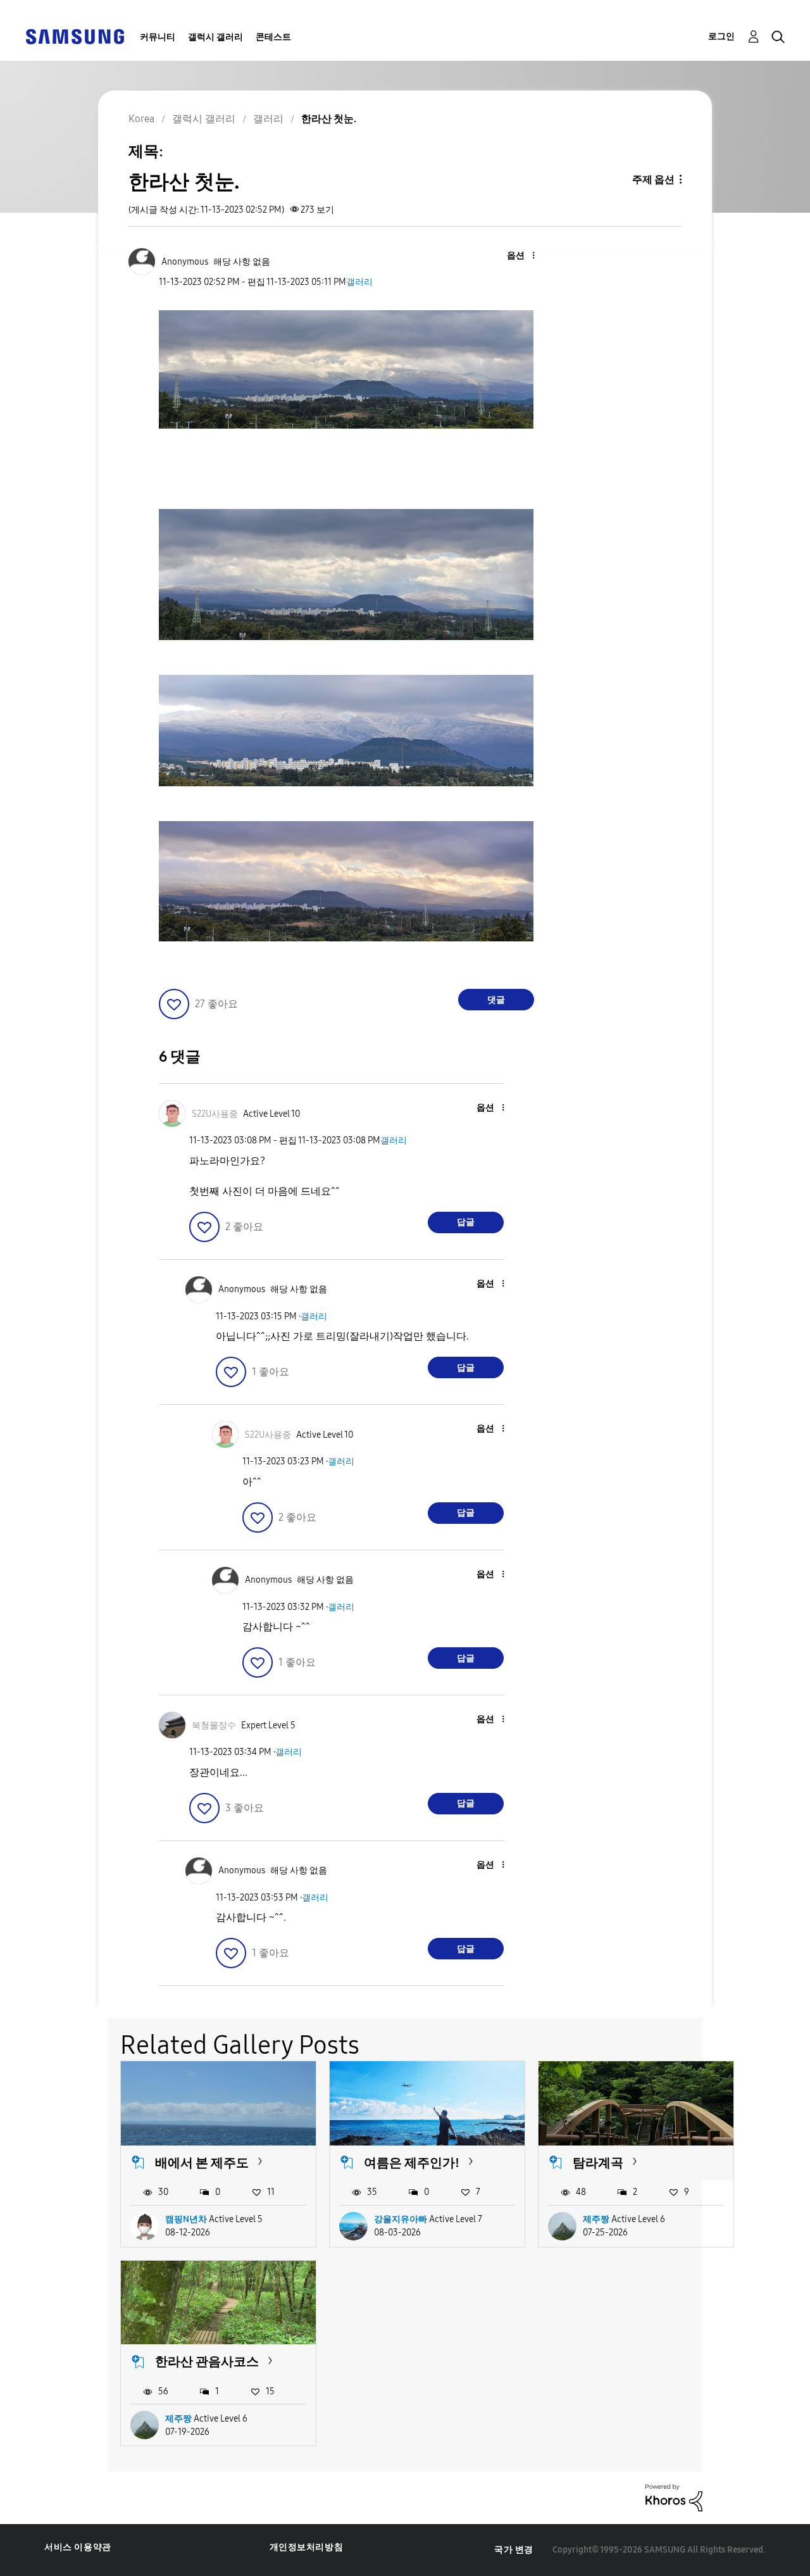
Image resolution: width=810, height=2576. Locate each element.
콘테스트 (273, 37)
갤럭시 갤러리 (215, 37)
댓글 (496, 1000)
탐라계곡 (598, 2163)
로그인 (721, 36)
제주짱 (596, 2219)
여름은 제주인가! (412, 2163)
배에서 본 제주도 (202, 2163)
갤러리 (359, 282)
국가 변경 (514, 2550)
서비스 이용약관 (78, 2547)
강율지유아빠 (401, 2219)
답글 (466, 1222)
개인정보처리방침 (307, 2547)
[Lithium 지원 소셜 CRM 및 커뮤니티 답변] (674, 2497)
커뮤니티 (158, 37)
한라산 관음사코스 (207, 2361)
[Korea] (75, 36)
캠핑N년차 (186, 2219)
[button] (512, 256)
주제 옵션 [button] (653, 179)
